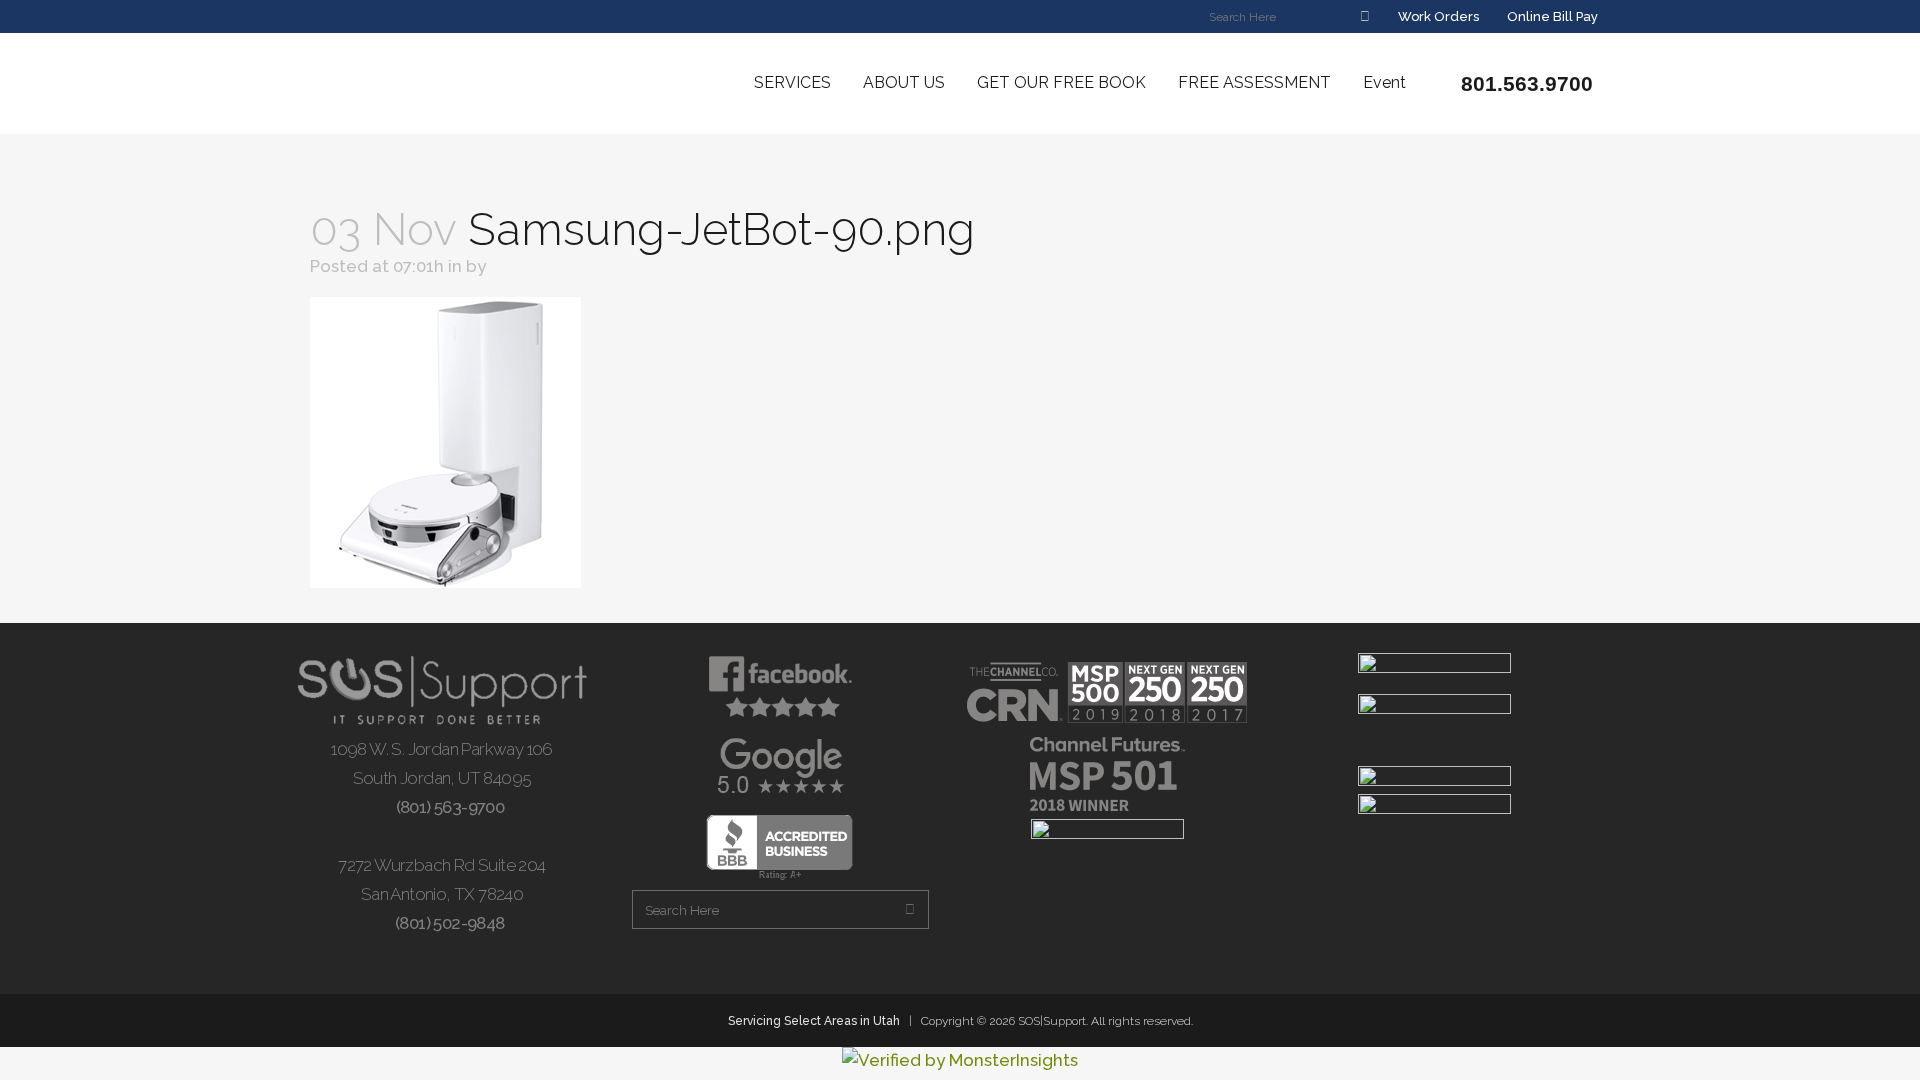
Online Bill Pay (1551, 16)
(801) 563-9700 (448, 807)
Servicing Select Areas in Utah (814, 1021)
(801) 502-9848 (448, 923)
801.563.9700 (1524, 83)
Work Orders (1437, 16)
